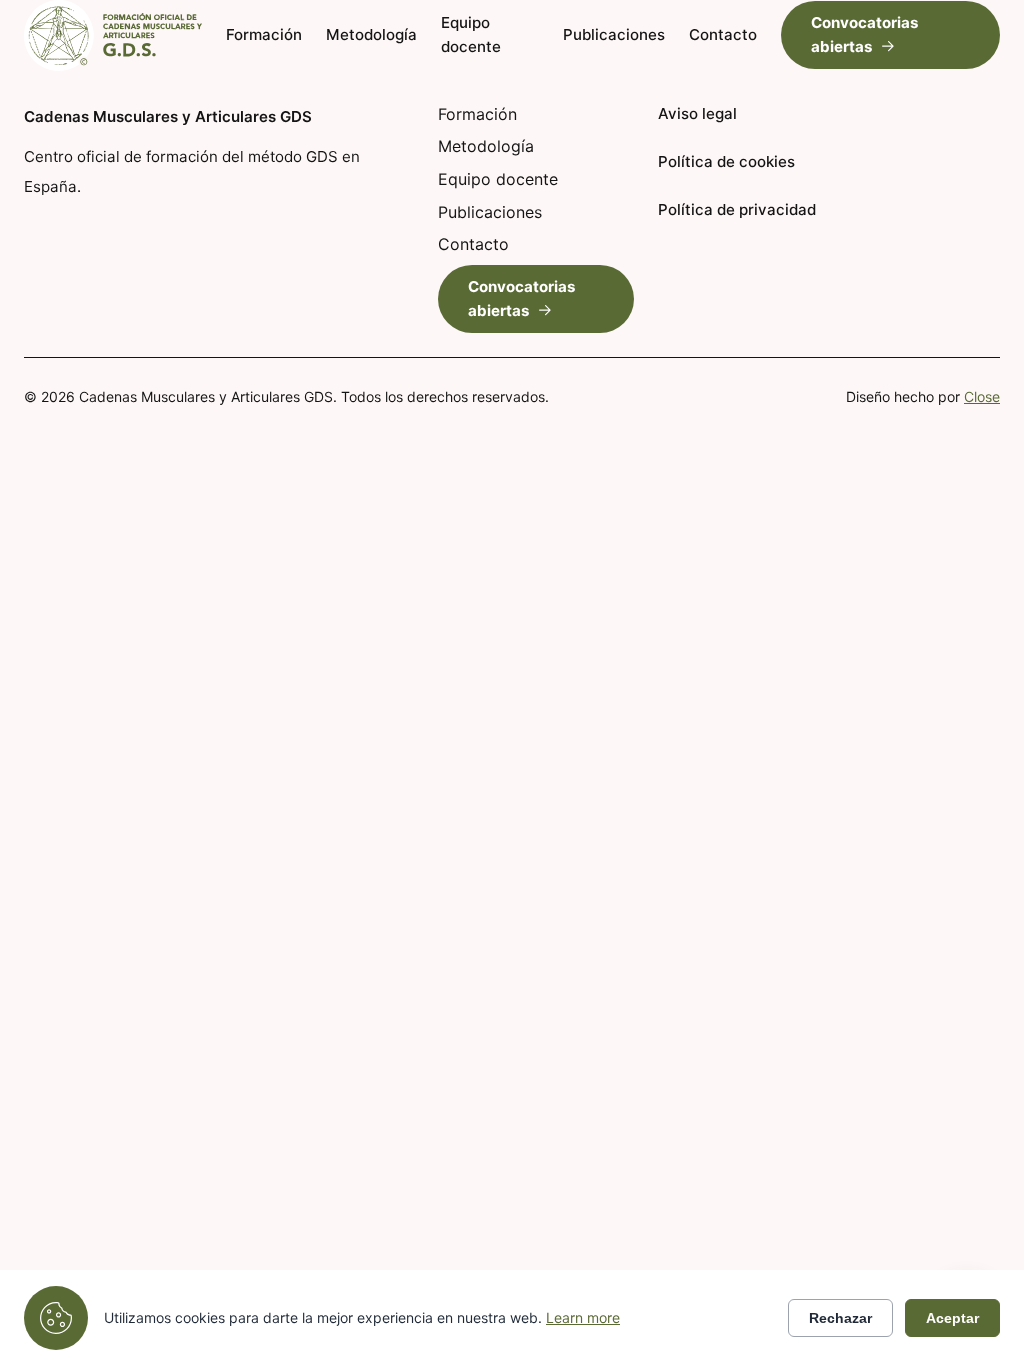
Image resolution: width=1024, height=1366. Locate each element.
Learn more (583, 1317)
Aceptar (952, 1318)
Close (982, 396)
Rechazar (840, 1318)
